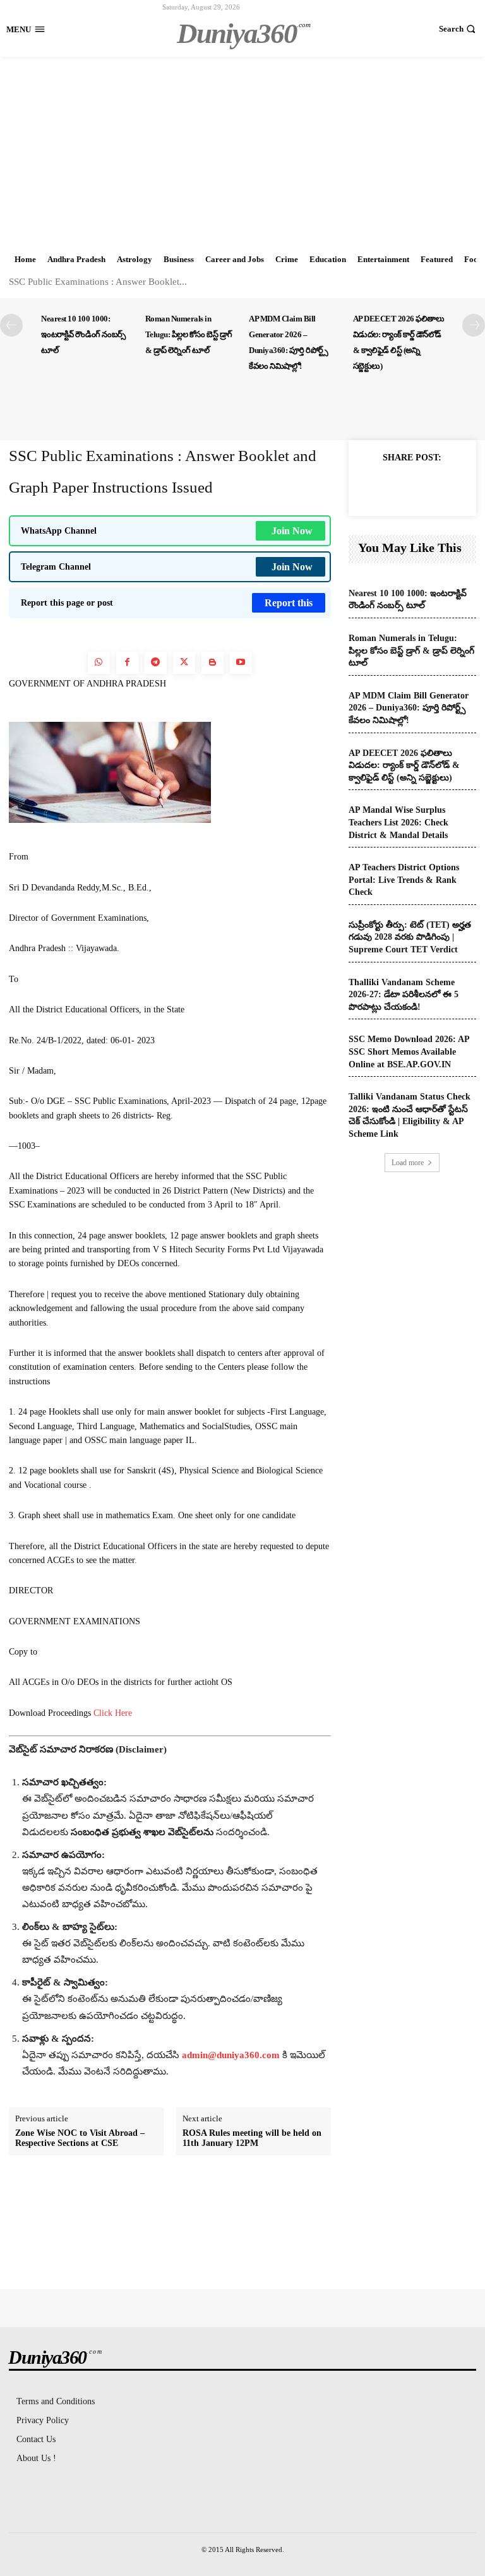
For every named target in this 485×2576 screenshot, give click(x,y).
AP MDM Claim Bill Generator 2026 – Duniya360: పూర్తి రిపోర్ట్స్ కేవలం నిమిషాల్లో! (409, 708)
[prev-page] (11, 325)
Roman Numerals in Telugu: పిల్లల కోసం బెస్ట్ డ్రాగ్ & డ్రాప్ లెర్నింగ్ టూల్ (189, 334)
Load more (408, 1163)
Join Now (292, 531)
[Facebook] (127, 663)
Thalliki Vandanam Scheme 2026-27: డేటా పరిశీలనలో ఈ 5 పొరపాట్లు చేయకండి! (404, 995)
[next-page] (474, 325)
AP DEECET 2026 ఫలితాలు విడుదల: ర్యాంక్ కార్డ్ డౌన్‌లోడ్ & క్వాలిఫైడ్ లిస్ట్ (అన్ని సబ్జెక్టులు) (404, 765)
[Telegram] (156, 663)
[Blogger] (213, 663)
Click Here (113, 1713)
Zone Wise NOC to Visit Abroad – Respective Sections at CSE (80, 2138)
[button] (459, 29)
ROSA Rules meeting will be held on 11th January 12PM (252, 2138)
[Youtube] (241, 663)
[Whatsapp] (99, 663)
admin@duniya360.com (232, 2055)
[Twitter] (184, 663)
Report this (289, 603)
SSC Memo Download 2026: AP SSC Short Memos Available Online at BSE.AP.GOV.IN (409, 1051)
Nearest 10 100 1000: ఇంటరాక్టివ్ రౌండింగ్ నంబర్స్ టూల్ (83, 334)
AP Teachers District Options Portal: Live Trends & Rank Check (404, 880)
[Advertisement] (242, 152)
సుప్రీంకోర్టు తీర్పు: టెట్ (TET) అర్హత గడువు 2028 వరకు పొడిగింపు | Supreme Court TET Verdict (410, 937)
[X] (412, 486)
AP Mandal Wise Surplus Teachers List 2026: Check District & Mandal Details (398, 822)
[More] (441, 486)
